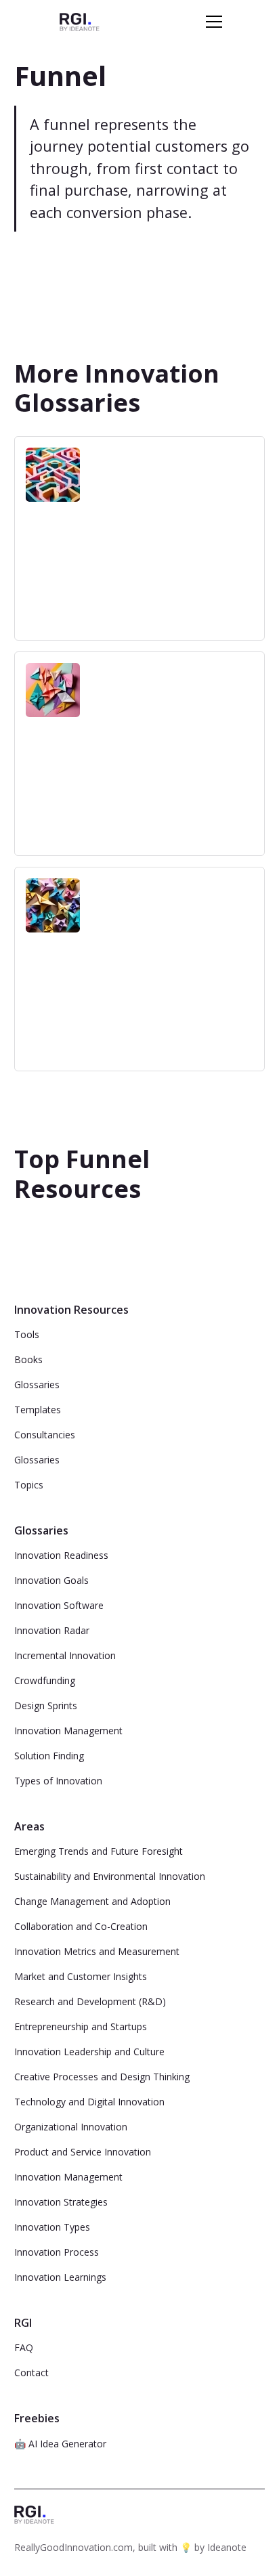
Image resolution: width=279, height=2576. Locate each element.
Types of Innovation (58, 1781)
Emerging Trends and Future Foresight (99, 1851)
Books (28, 1359)
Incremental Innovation (65, 1655)
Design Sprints (46, 1705)
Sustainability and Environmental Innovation (110, 1876)
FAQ (24, 2347)
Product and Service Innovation (83, 2152)
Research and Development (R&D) (90, 2001)
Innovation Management (68, 1731)
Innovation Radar (52, 1630)
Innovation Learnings (60, 2277)
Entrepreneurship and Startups (81, 2026)
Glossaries (37, 1384)
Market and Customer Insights (81, 1976)
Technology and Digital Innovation (89, 2102)
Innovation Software (59, 1605)
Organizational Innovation (71, 2127)
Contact (31, 2373)
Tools (27, 1334)
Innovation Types (52, 2227)
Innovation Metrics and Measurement (97, 1951)
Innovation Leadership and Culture (89, 2052)
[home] (80, 21)
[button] (211, 22)
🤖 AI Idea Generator (60, 2444)
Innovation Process (57, 2252)
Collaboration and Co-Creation (81, 1926)
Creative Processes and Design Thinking (102, 2077)
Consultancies (45, 1435)
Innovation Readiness (61, 1555)
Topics (29, 1485)
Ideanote (227, 2547)
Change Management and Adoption (92, 1901)
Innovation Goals (51, 1580)
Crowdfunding (45, 1680)
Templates (38, 1410)
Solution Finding (49, 1756)
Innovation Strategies (61, 2202)
